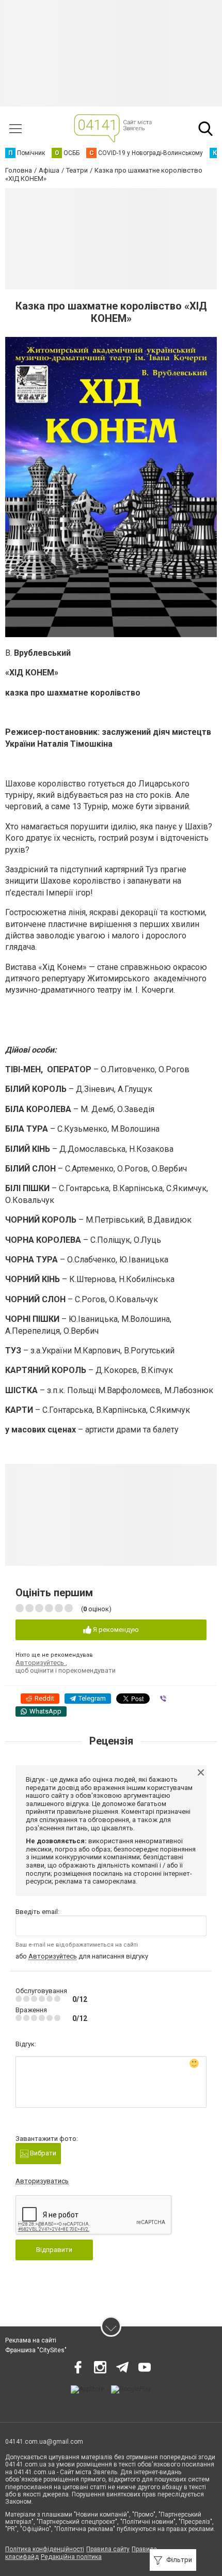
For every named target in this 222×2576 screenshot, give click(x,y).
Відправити (54, 2250)
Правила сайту (108, 2549)
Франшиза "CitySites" (36, 2350)
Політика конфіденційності (45, 2549)
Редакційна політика (71, 2557)
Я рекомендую (115, 1630)
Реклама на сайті (31, 2340)
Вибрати (42, 2153)
